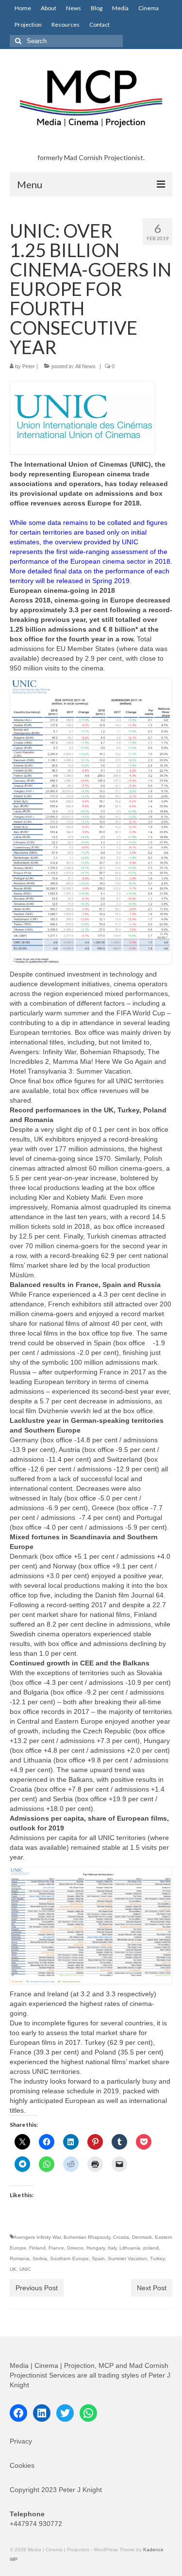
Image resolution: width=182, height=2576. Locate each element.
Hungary (96, 2248)
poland (151, 2248)
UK (13, 2269)
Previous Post (37, 2288)
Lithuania (130, 2248)
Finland (37, 2248)
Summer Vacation (127, 2258)
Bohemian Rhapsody (87, 2237)
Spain (98, 2258)
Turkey (157, 2258)
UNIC (25, 2269)
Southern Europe (69, 2258)
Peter (29, 366)
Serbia (40, 2258)
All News (85, 366)
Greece (75, 2248)
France (56, 2248)
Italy (112, 2248)
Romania (20, 2258)
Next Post (152, 2288)
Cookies (22, 2465)
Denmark (142, 2237)
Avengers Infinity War (37, 2237)
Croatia (121, 2237)
